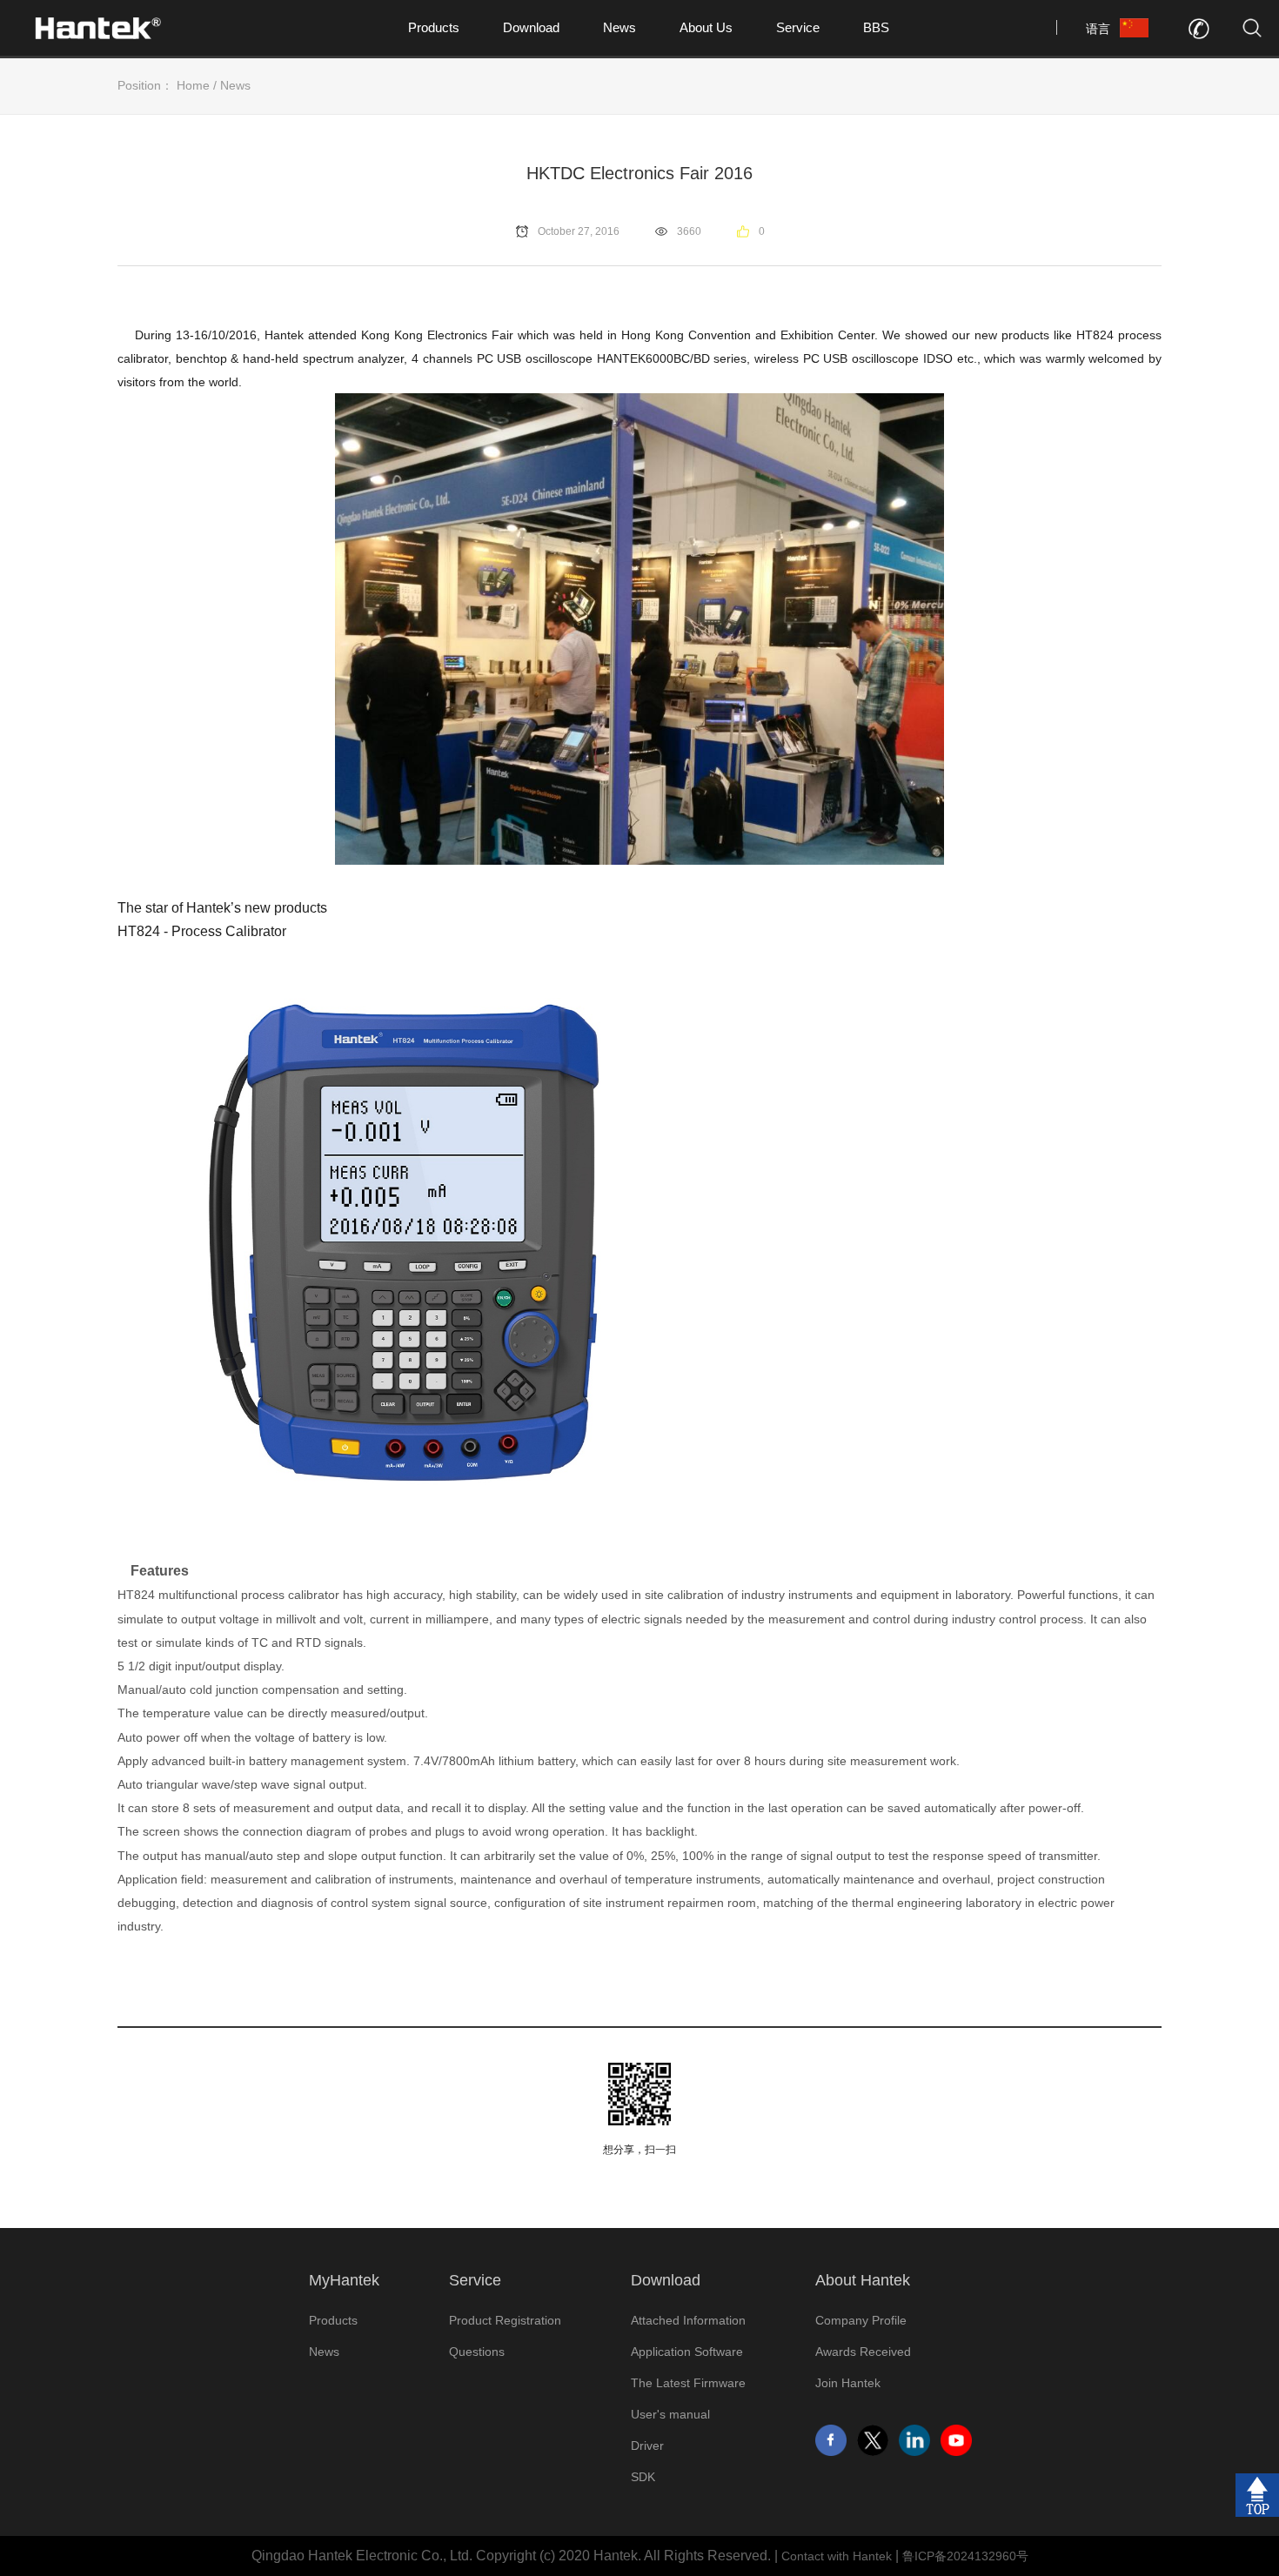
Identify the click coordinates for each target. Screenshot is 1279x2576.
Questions (477, 2352)
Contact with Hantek (837, 2556)
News (619, 27)
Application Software (687, 2352)
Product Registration (505, 2320)
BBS (876, 27)
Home (193, 85)
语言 (1098, 29)
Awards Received (863, 2352)
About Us (706, 27)
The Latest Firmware (688, 2383)
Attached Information (688, 2320)
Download (531, 27)
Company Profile (861, 2320)
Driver (647, 2446)
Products (434, 27)
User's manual (670, 2414)
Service (798, 27)
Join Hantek (848, 2383)
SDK (643, 2477)
